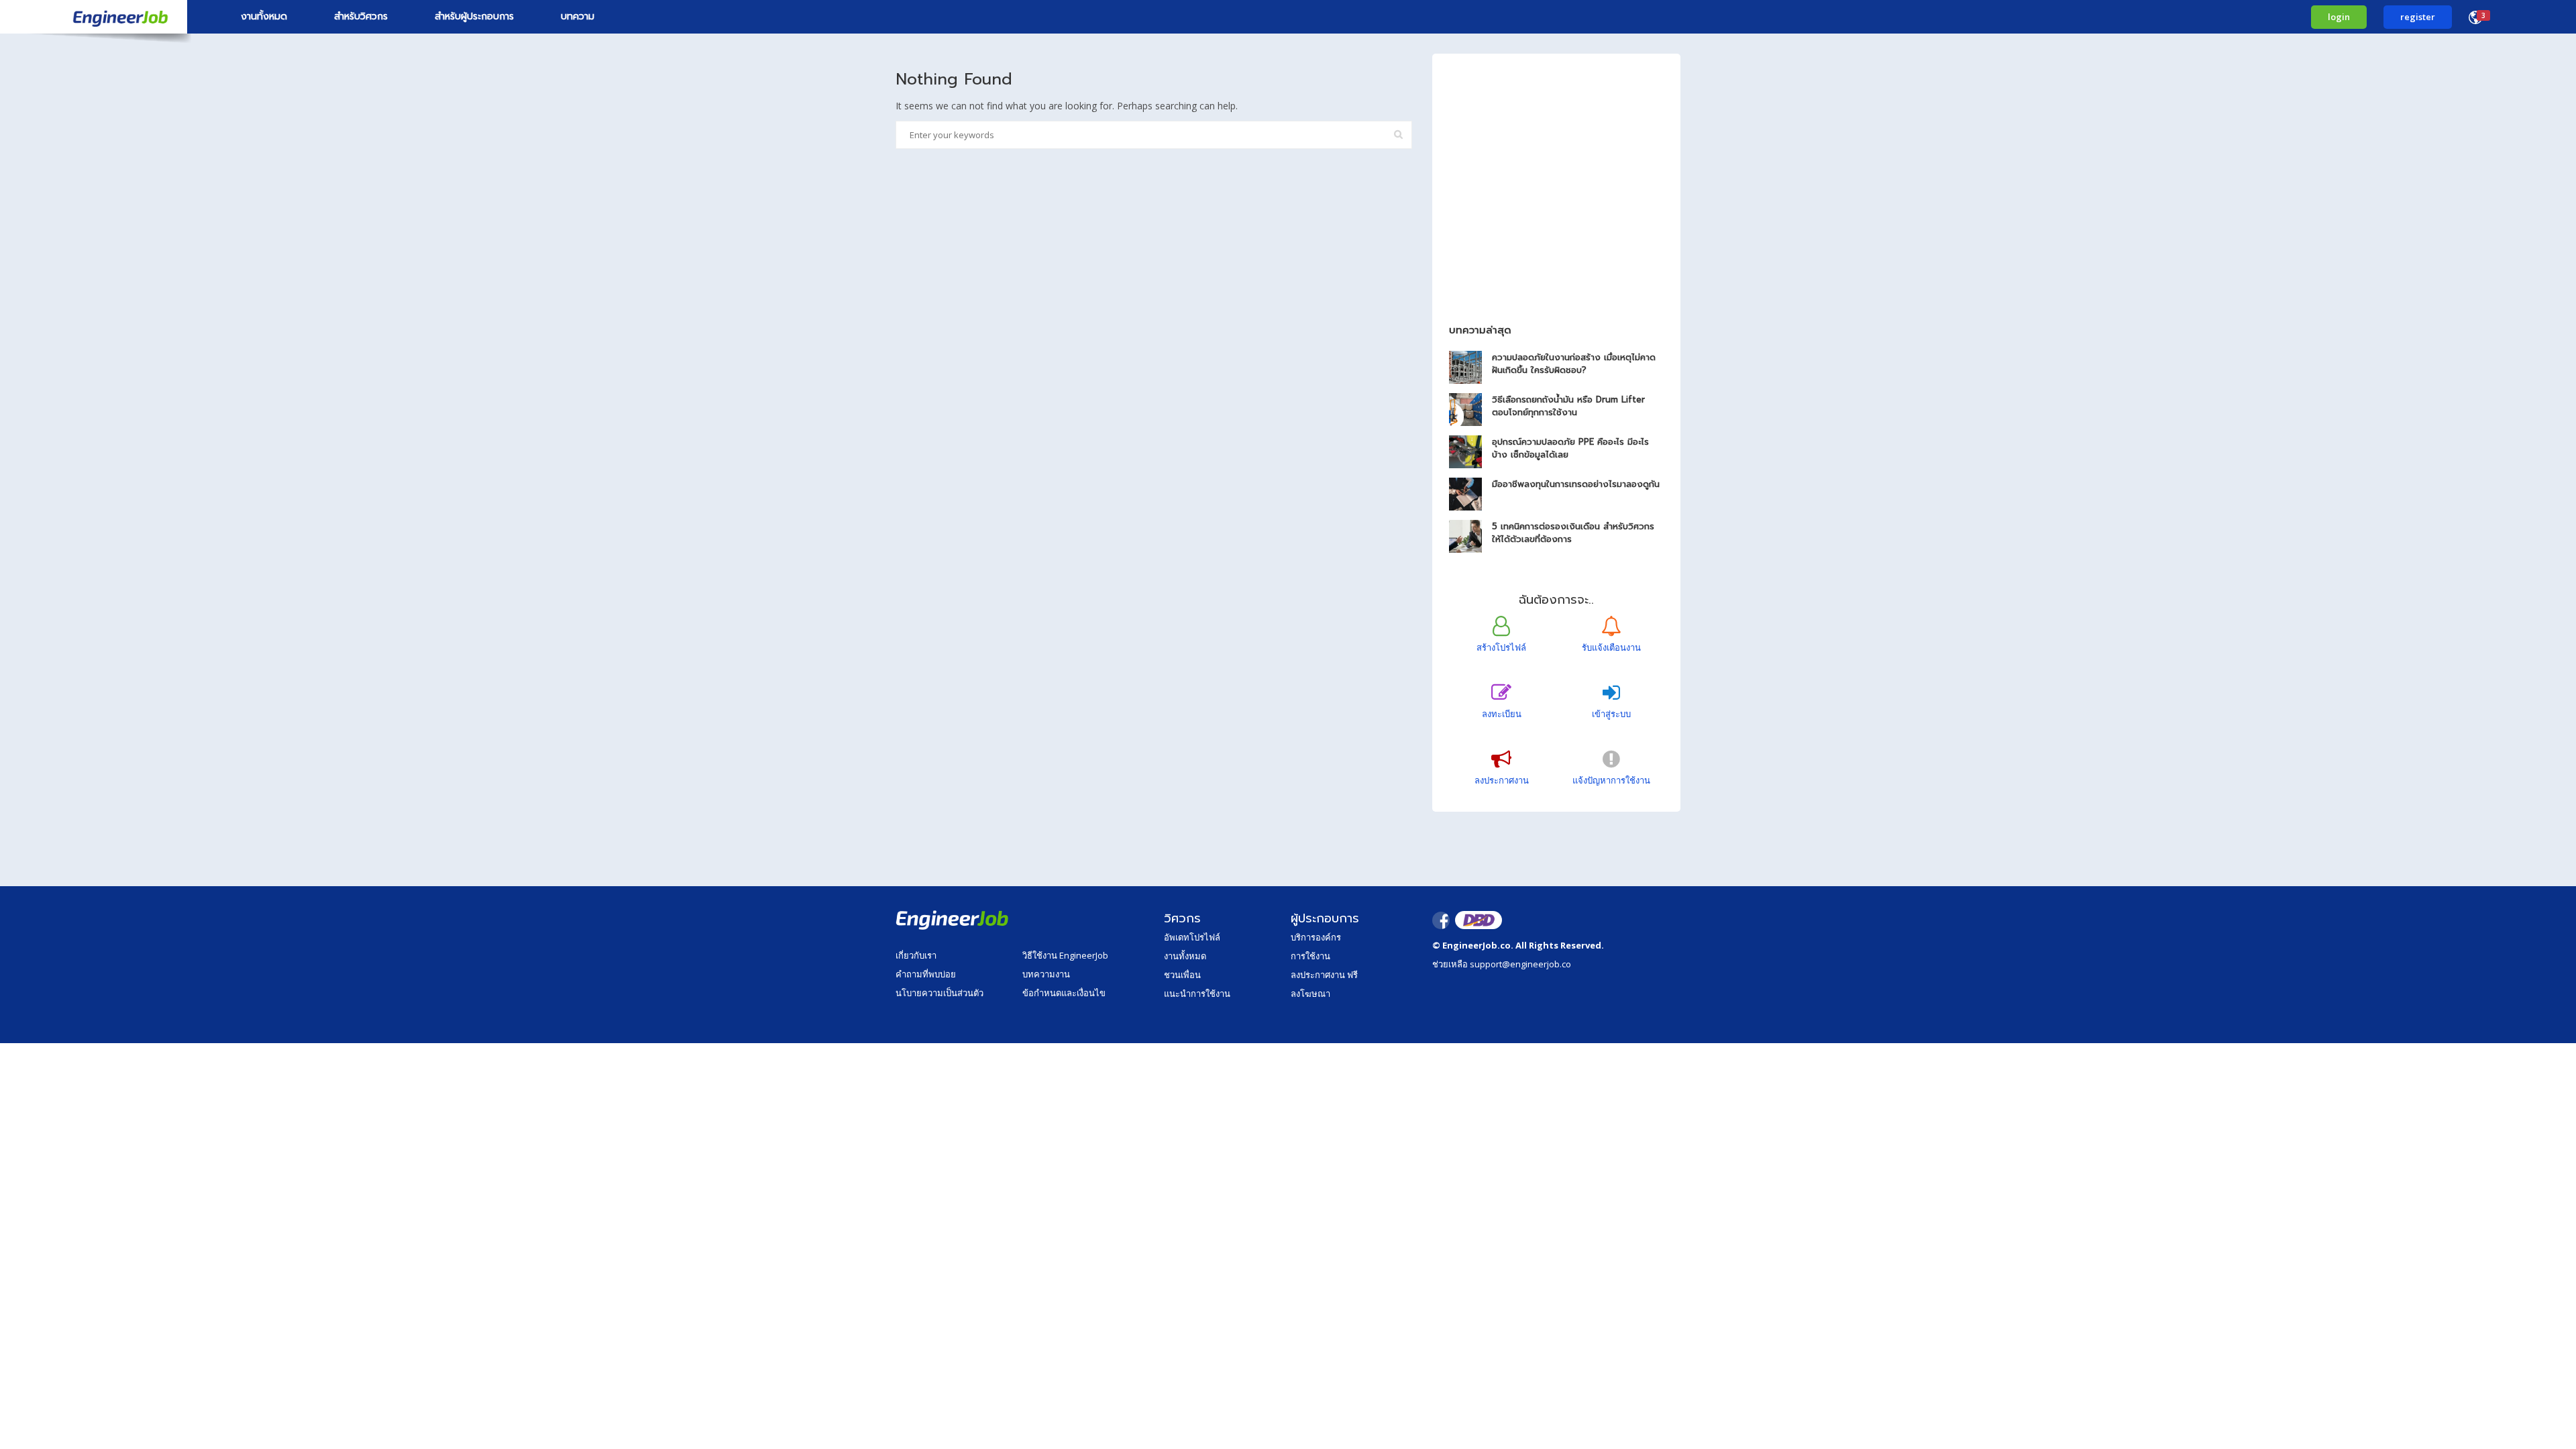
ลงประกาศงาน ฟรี (1324, 975)
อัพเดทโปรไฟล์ (1192, 937)
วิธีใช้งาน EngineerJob (1065, 955)
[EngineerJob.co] (94, 17)
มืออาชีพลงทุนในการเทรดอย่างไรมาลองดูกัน (1576, 484)
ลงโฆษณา (1310, 994)
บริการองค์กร (1316, 937)
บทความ (578, 16)
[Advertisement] (1556, 213)
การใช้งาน (1310, 956)
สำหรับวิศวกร (361, 16)
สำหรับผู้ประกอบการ (474, 16)
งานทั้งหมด (264, 16)
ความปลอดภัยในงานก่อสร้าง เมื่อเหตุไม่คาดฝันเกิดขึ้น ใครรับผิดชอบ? (1574, 364)
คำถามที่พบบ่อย (926, 974)
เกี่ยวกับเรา (916, 955)
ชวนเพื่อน (1182, 975)
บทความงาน (1046, 974)
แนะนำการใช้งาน (1197, 994)
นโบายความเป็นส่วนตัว (940, 993)
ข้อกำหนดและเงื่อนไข (1064, 993)
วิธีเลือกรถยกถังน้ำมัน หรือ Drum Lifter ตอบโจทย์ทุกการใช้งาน (1568, 406)
